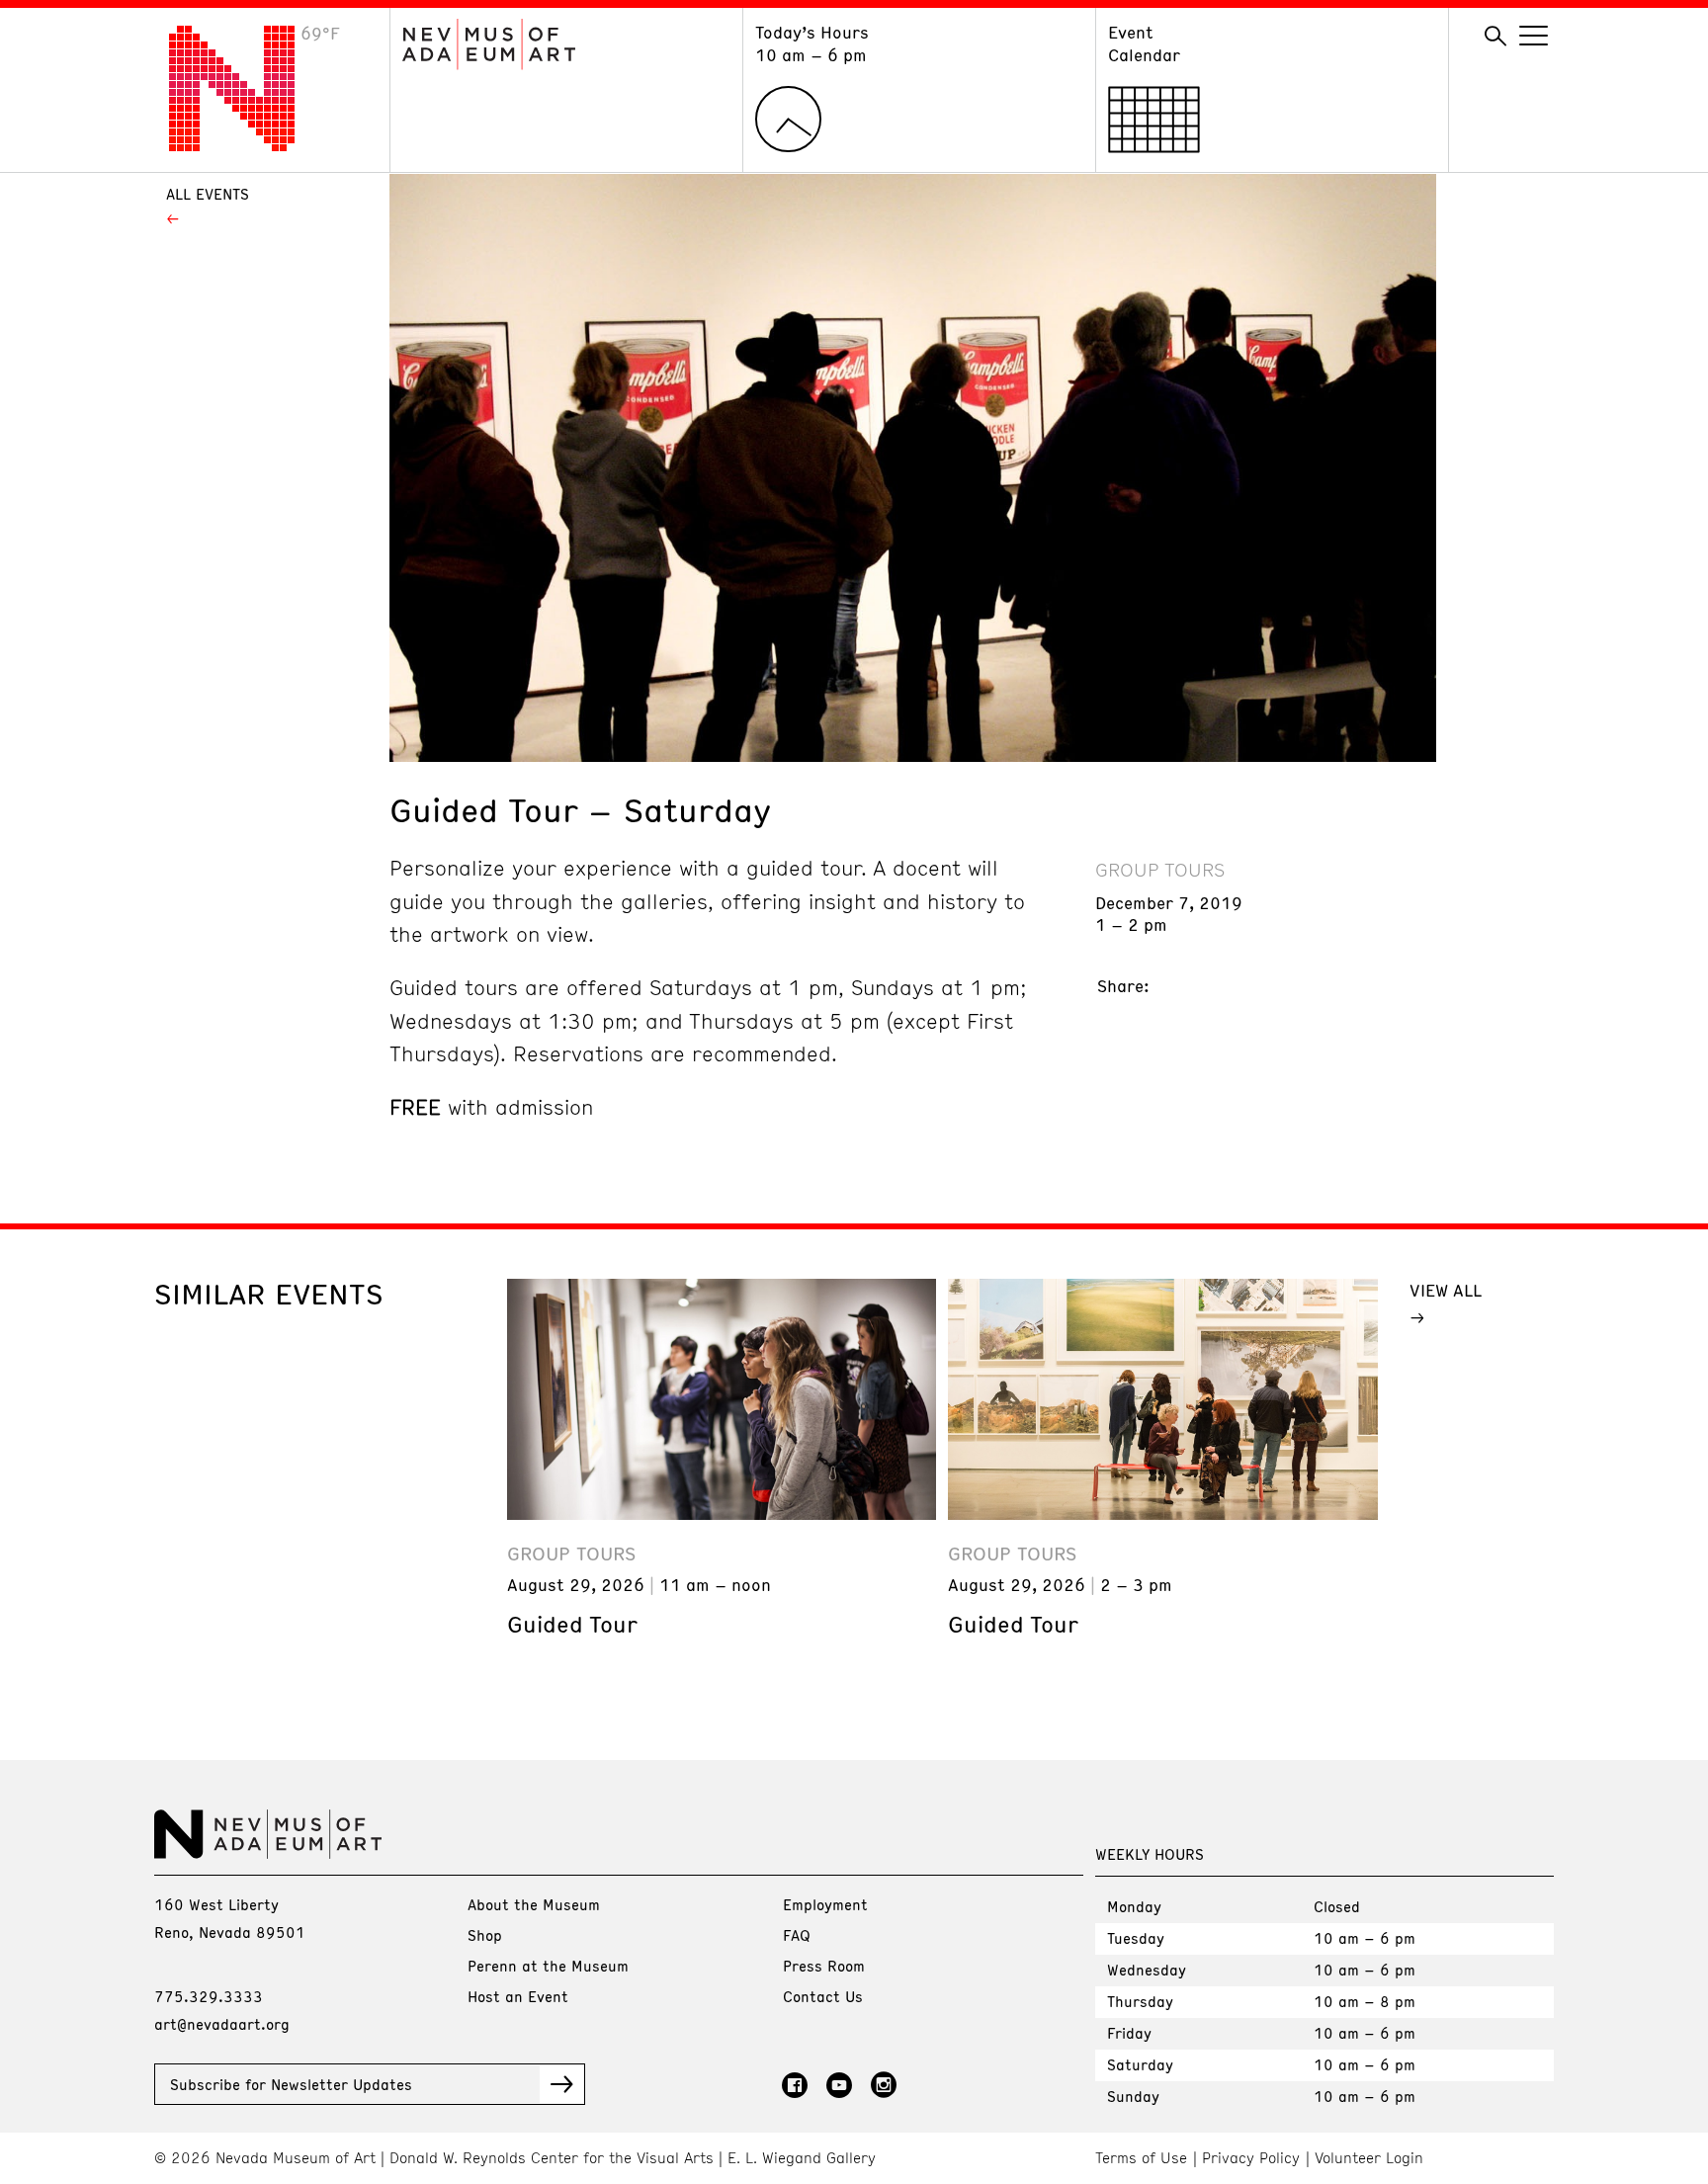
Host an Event (518, 1996)
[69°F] (247, 145)
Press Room (824, 1966)
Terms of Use (1141, 2158)
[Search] (1495, 37)
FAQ (797, 1935)
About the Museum (534, 1904)
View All (1446, 1290)
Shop (485, 1935)
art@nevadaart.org (222, 2024)
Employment (825, 1904)
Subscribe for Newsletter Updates (291, 2084)
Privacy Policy (1251, 2158)
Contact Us (823, 1996)
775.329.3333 (209, 1996)
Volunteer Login (1369, 2158)
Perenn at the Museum (548, 1966)
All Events (208, 194)
